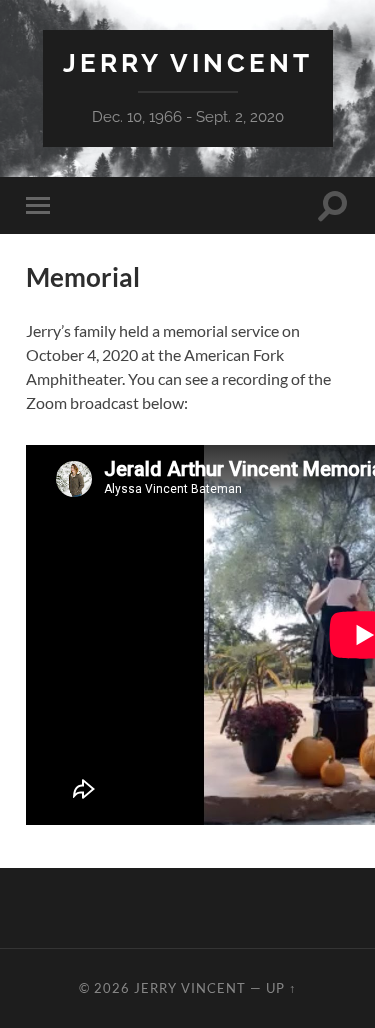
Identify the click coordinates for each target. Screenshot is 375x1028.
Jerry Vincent (188, 62)
